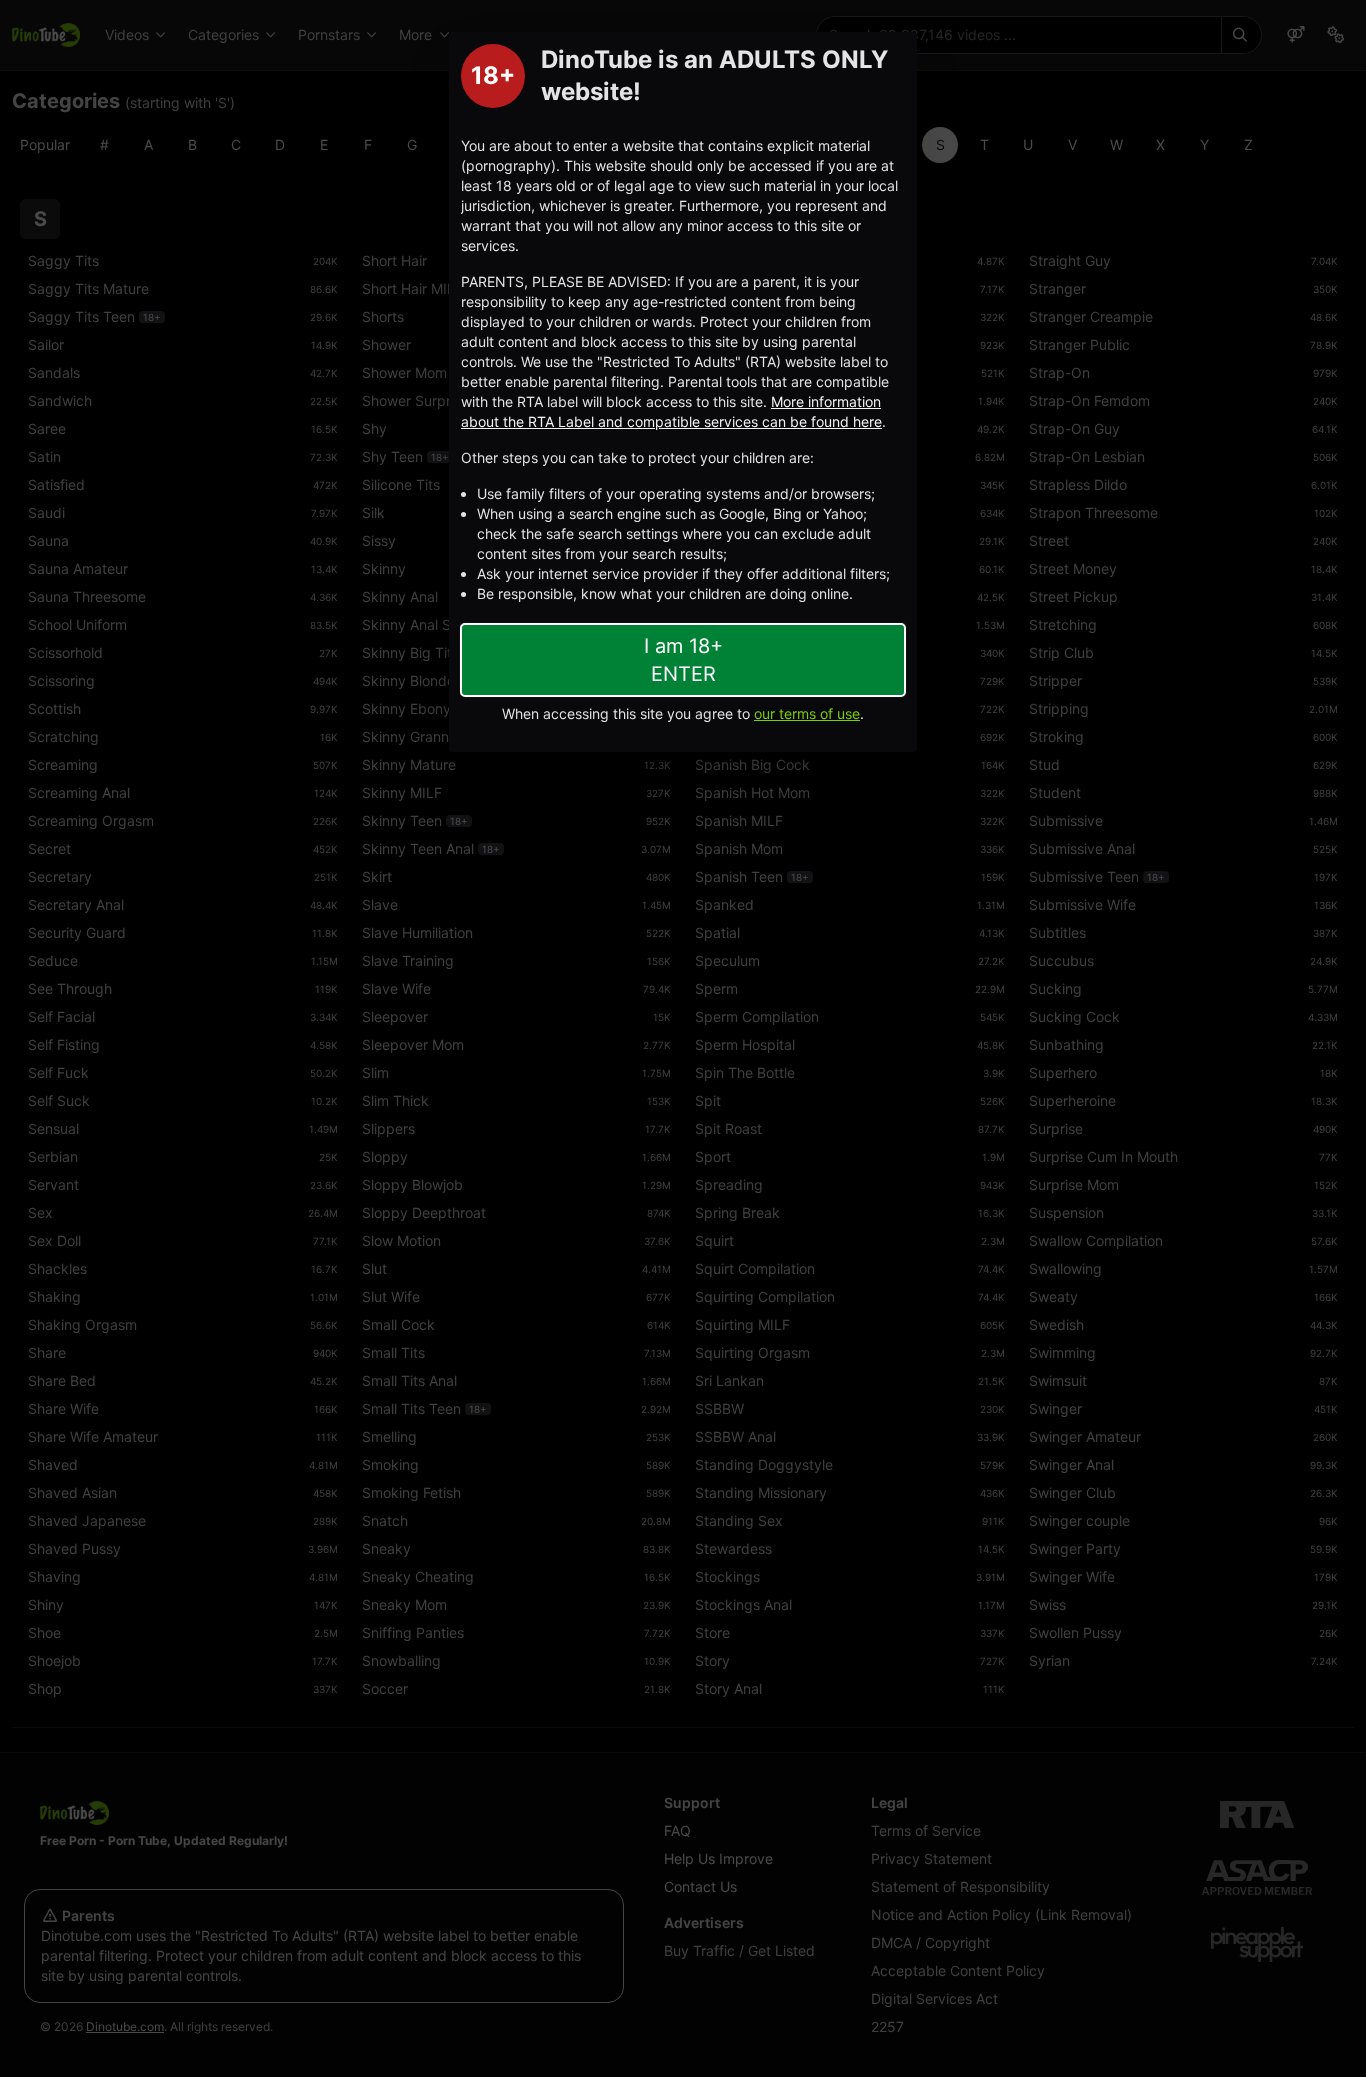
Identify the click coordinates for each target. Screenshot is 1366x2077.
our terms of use (807, 713)
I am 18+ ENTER (683, 660)
